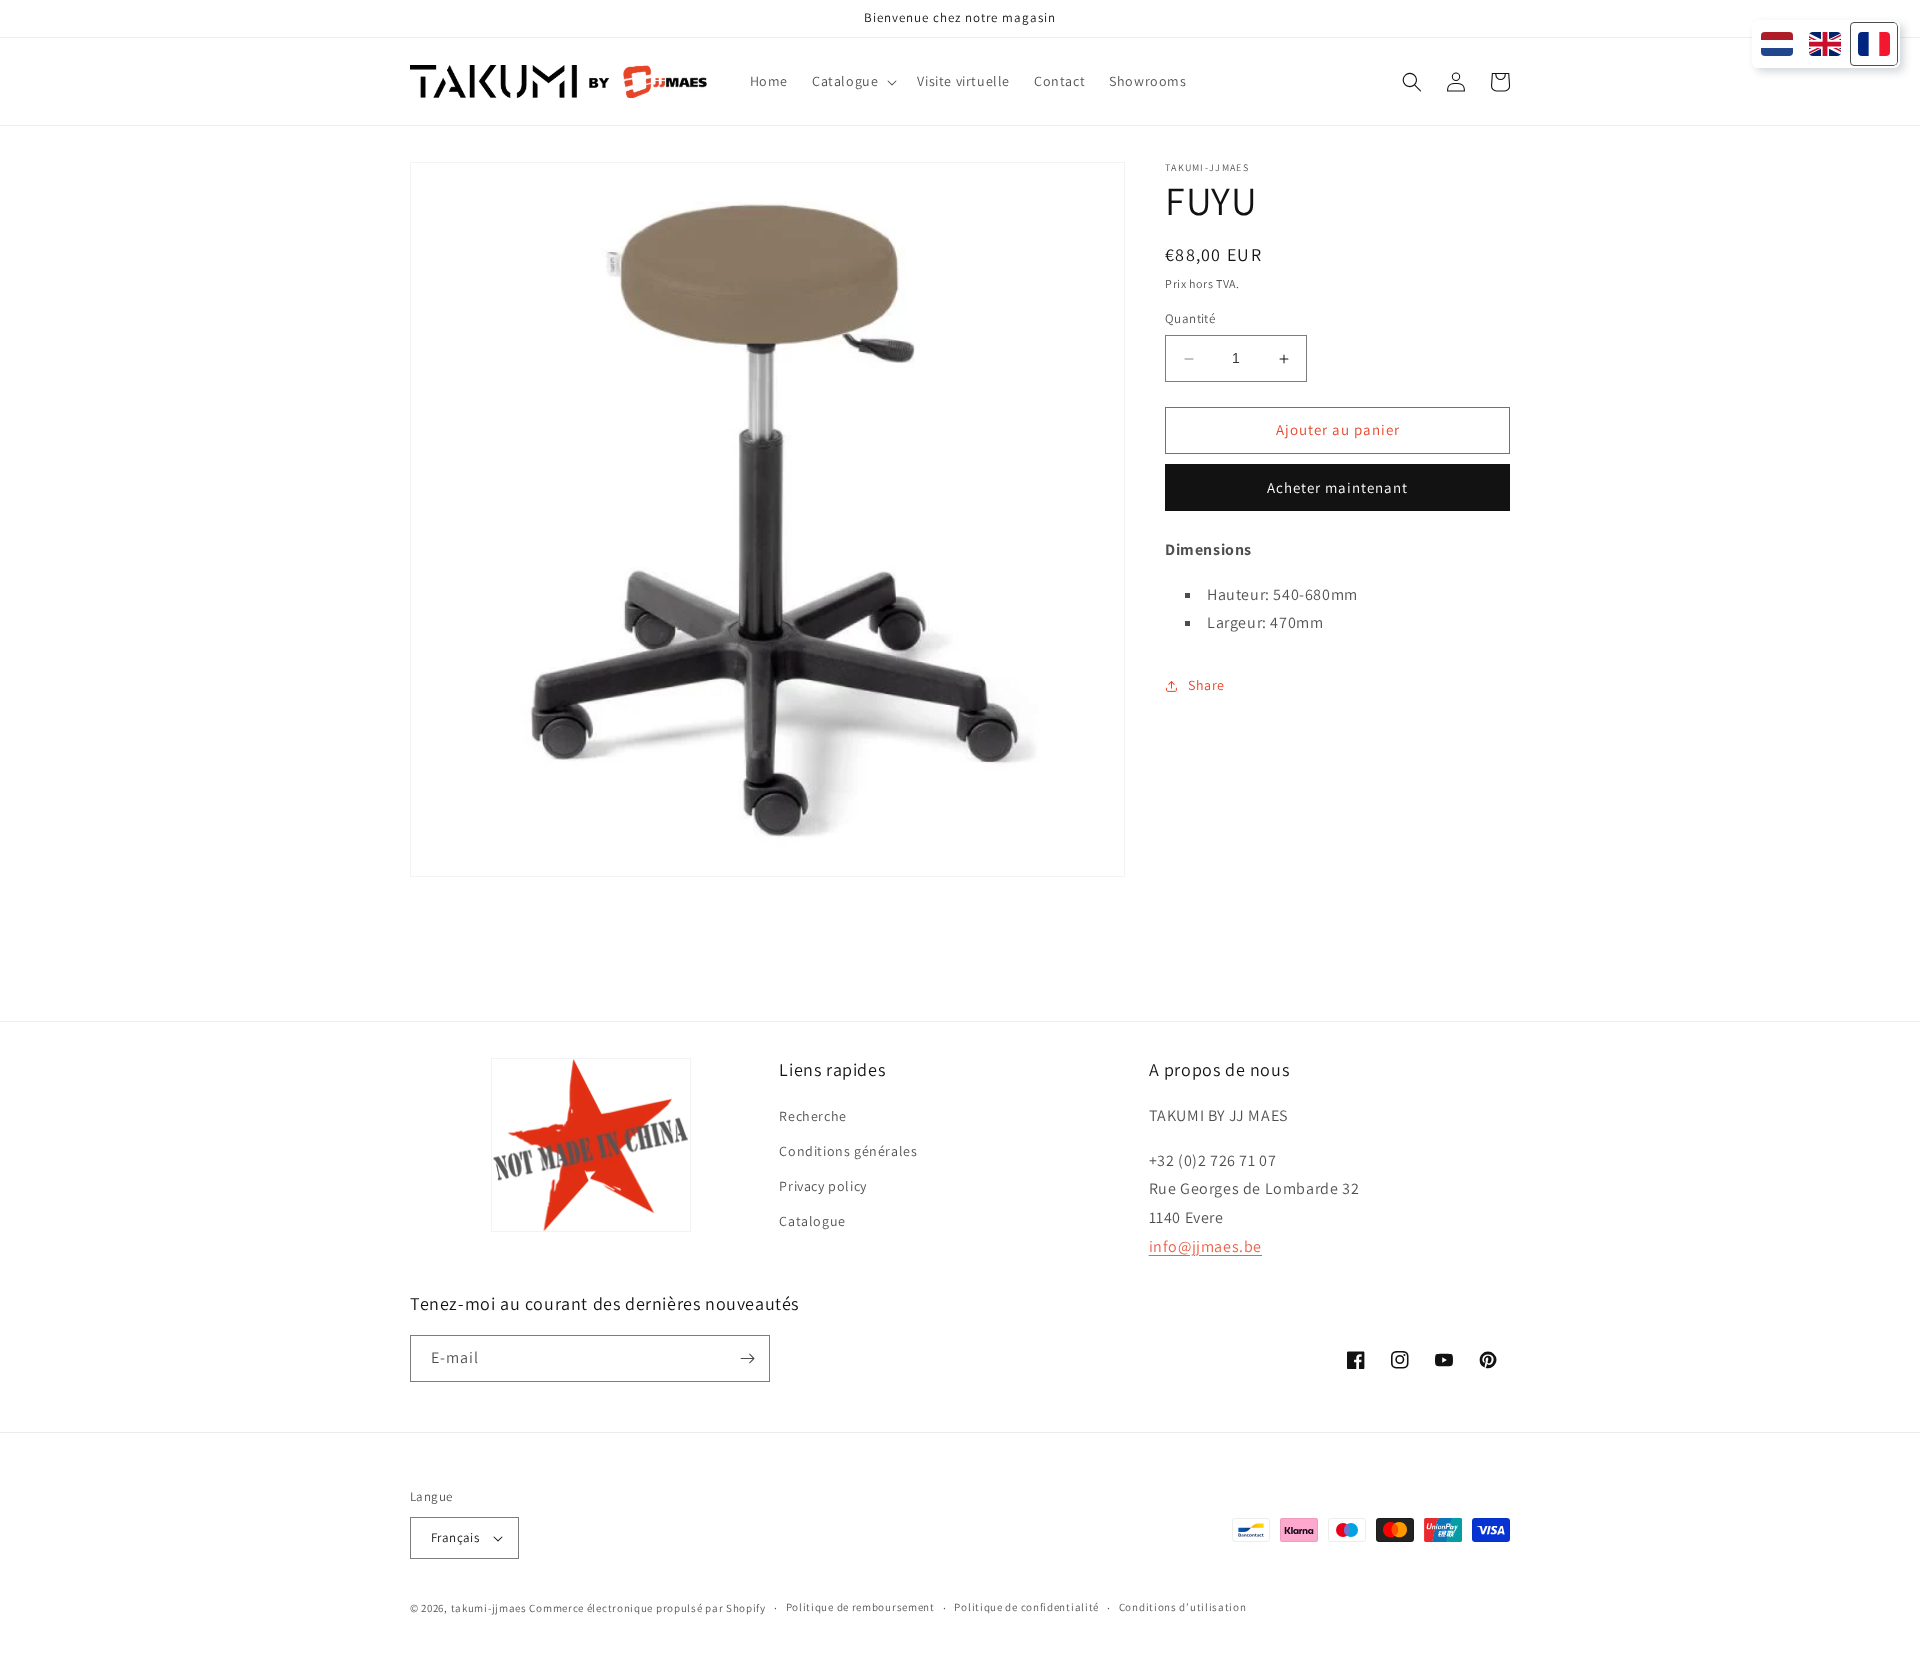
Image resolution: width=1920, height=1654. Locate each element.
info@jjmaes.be (1205, 1246)
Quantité (1190, 319)
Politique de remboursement (860, 1607)
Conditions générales (848, 1151)
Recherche (812, 1116)
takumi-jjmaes (489, 1608)
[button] (852, 81)
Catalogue (812, 1221)
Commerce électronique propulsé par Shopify (647, 1608)
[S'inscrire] (747, 1358)
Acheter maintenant (1337, 487)
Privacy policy (822, 1186)
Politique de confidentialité (1026, 1607)
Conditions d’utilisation (1183, 1607)
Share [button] (1206, 685)
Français (455, 1537)
